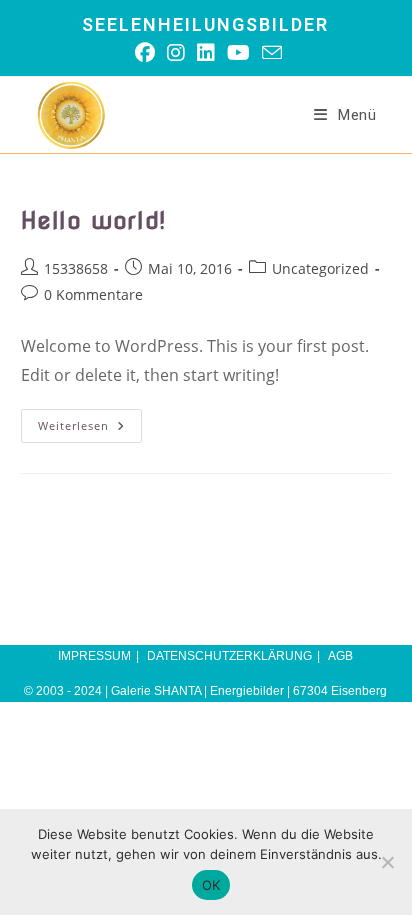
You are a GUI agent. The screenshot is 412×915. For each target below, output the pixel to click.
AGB (340, 656)
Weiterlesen (90, 429)
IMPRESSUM (94, 656)
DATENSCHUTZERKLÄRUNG (229, 656)
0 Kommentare (93, 294)
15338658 (76, 268)
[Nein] (387, 862)
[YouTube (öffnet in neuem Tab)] (238, 53)
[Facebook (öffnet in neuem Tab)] (145, 53)
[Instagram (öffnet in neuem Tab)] (176, 53)
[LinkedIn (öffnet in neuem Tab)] (206, 53)
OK (211, 885)
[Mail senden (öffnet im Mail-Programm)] (269, 52)
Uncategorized (320, 268)
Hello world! (93, 220)
